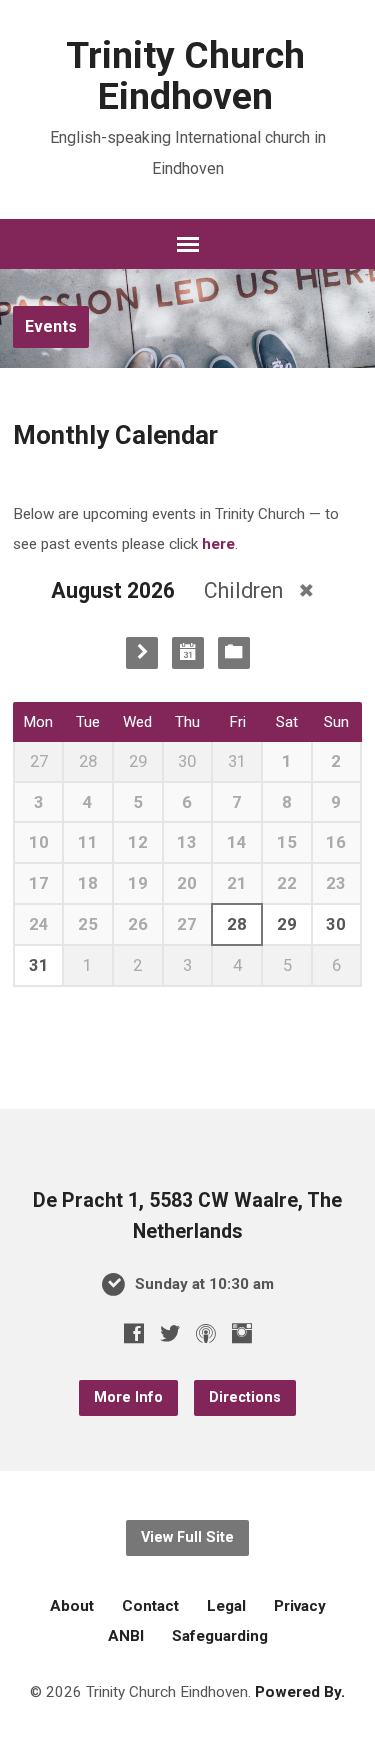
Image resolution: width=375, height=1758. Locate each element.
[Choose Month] (188, 653)
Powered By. (300, 1692)
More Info (128, 1397)
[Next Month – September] (142, 653)
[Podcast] (206, 1333)
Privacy (300, 1606)
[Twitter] (170, 1333)
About (72, 1606)
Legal (226, 1606)
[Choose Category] (234, 653)
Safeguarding (220, 1636)
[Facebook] (134, 1333)
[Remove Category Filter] (306, 590)
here (218, 544)
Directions (245, 1397)
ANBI (126, 1636)
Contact (150, 1606)
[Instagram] (242, 1333)
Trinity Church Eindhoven (185, 75)
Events (51, 326)
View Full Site (187, 1537)
